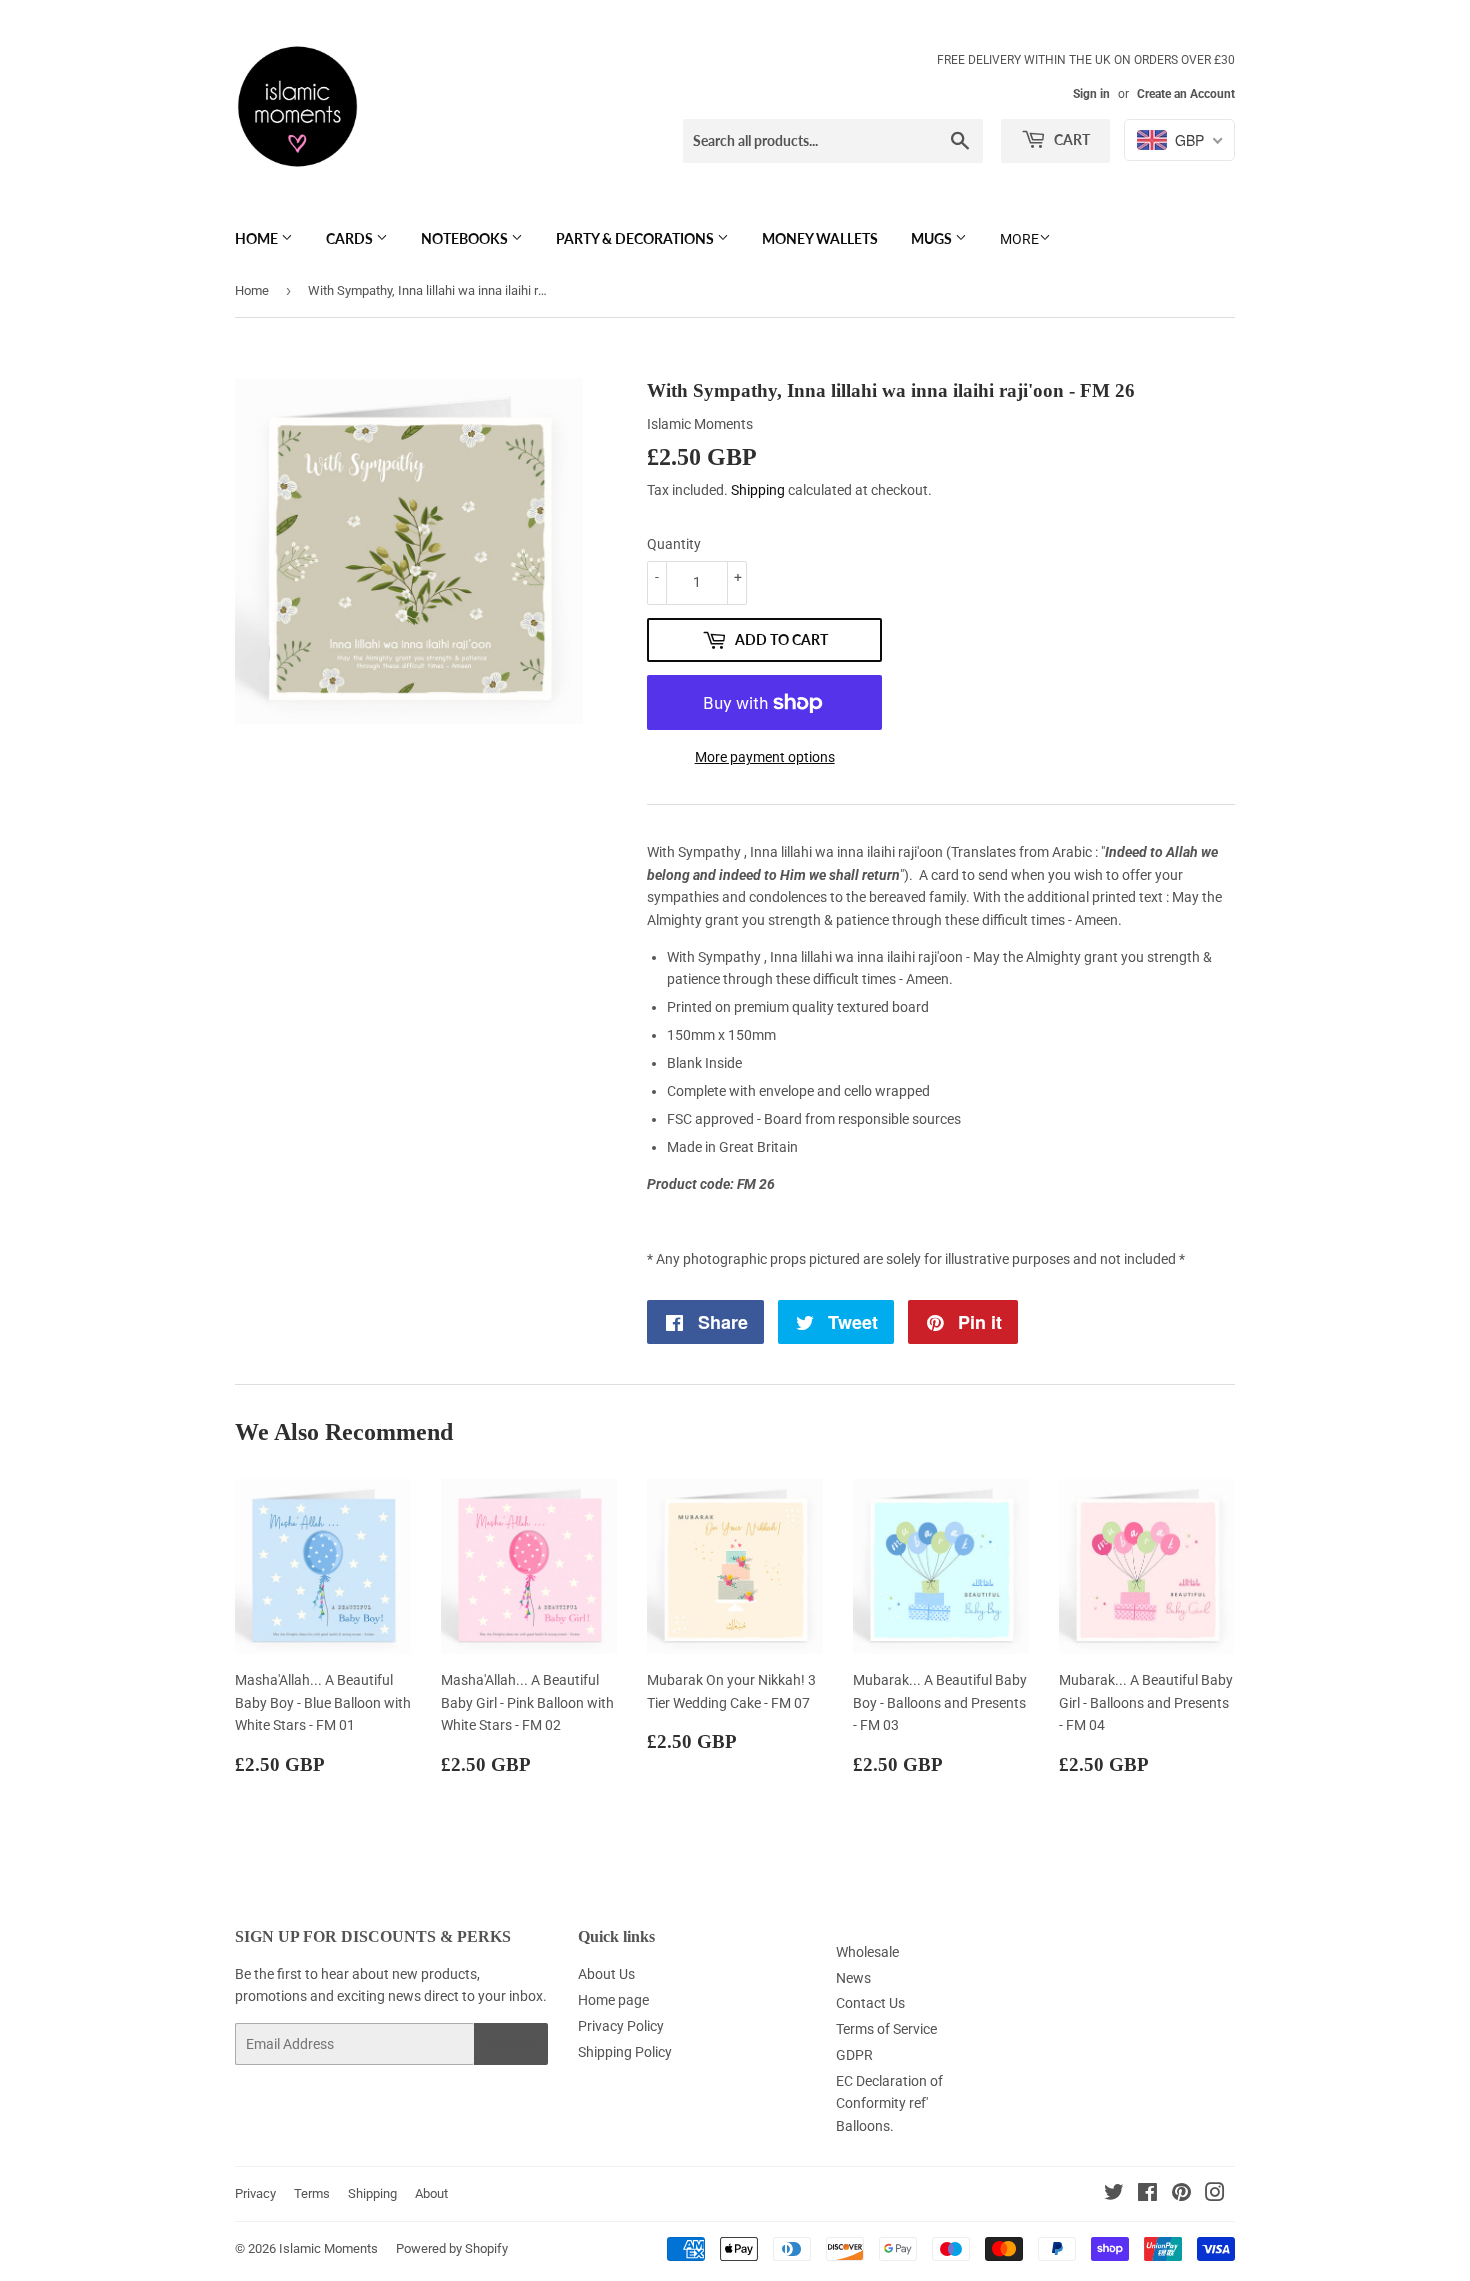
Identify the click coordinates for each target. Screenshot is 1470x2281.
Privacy (255, 2193)
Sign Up (511, 2044)
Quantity (674, 544)
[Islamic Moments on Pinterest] (1181, 2195)
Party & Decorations (636, 238)
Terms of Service (886, 2029)
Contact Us (870, 2003)
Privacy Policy (621, 2026)
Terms (312, 2193)
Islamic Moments (328, 2248)
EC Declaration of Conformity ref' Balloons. (889, 2103)
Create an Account (1186, 94)
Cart (1070, 139)
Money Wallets (820, 238)
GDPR (854, 2055)
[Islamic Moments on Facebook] (1147, 2195)
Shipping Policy (625, 2052)
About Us (606, 1974)
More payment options (765, 757)
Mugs (933, 238)
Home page (613, 2000)
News (853, 1978)
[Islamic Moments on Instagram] (1215, 2195)
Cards (351, 238)
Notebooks (466, 238)
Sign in (1091, 94)
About (431, 2193)
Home (258, 238)
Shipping (758, 490)
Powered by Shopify (452, 2248)
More (1019, 239)
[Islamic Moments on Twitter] (1114, 2195)
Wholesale (867, 1952)
